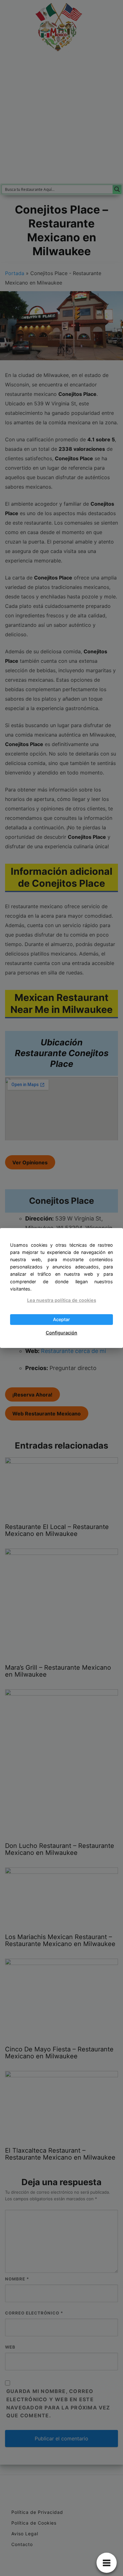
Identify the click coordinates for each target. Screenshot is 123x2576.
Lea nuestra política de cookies (62, 1300)
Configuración (61, 1333)
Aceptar (61, 1319)
